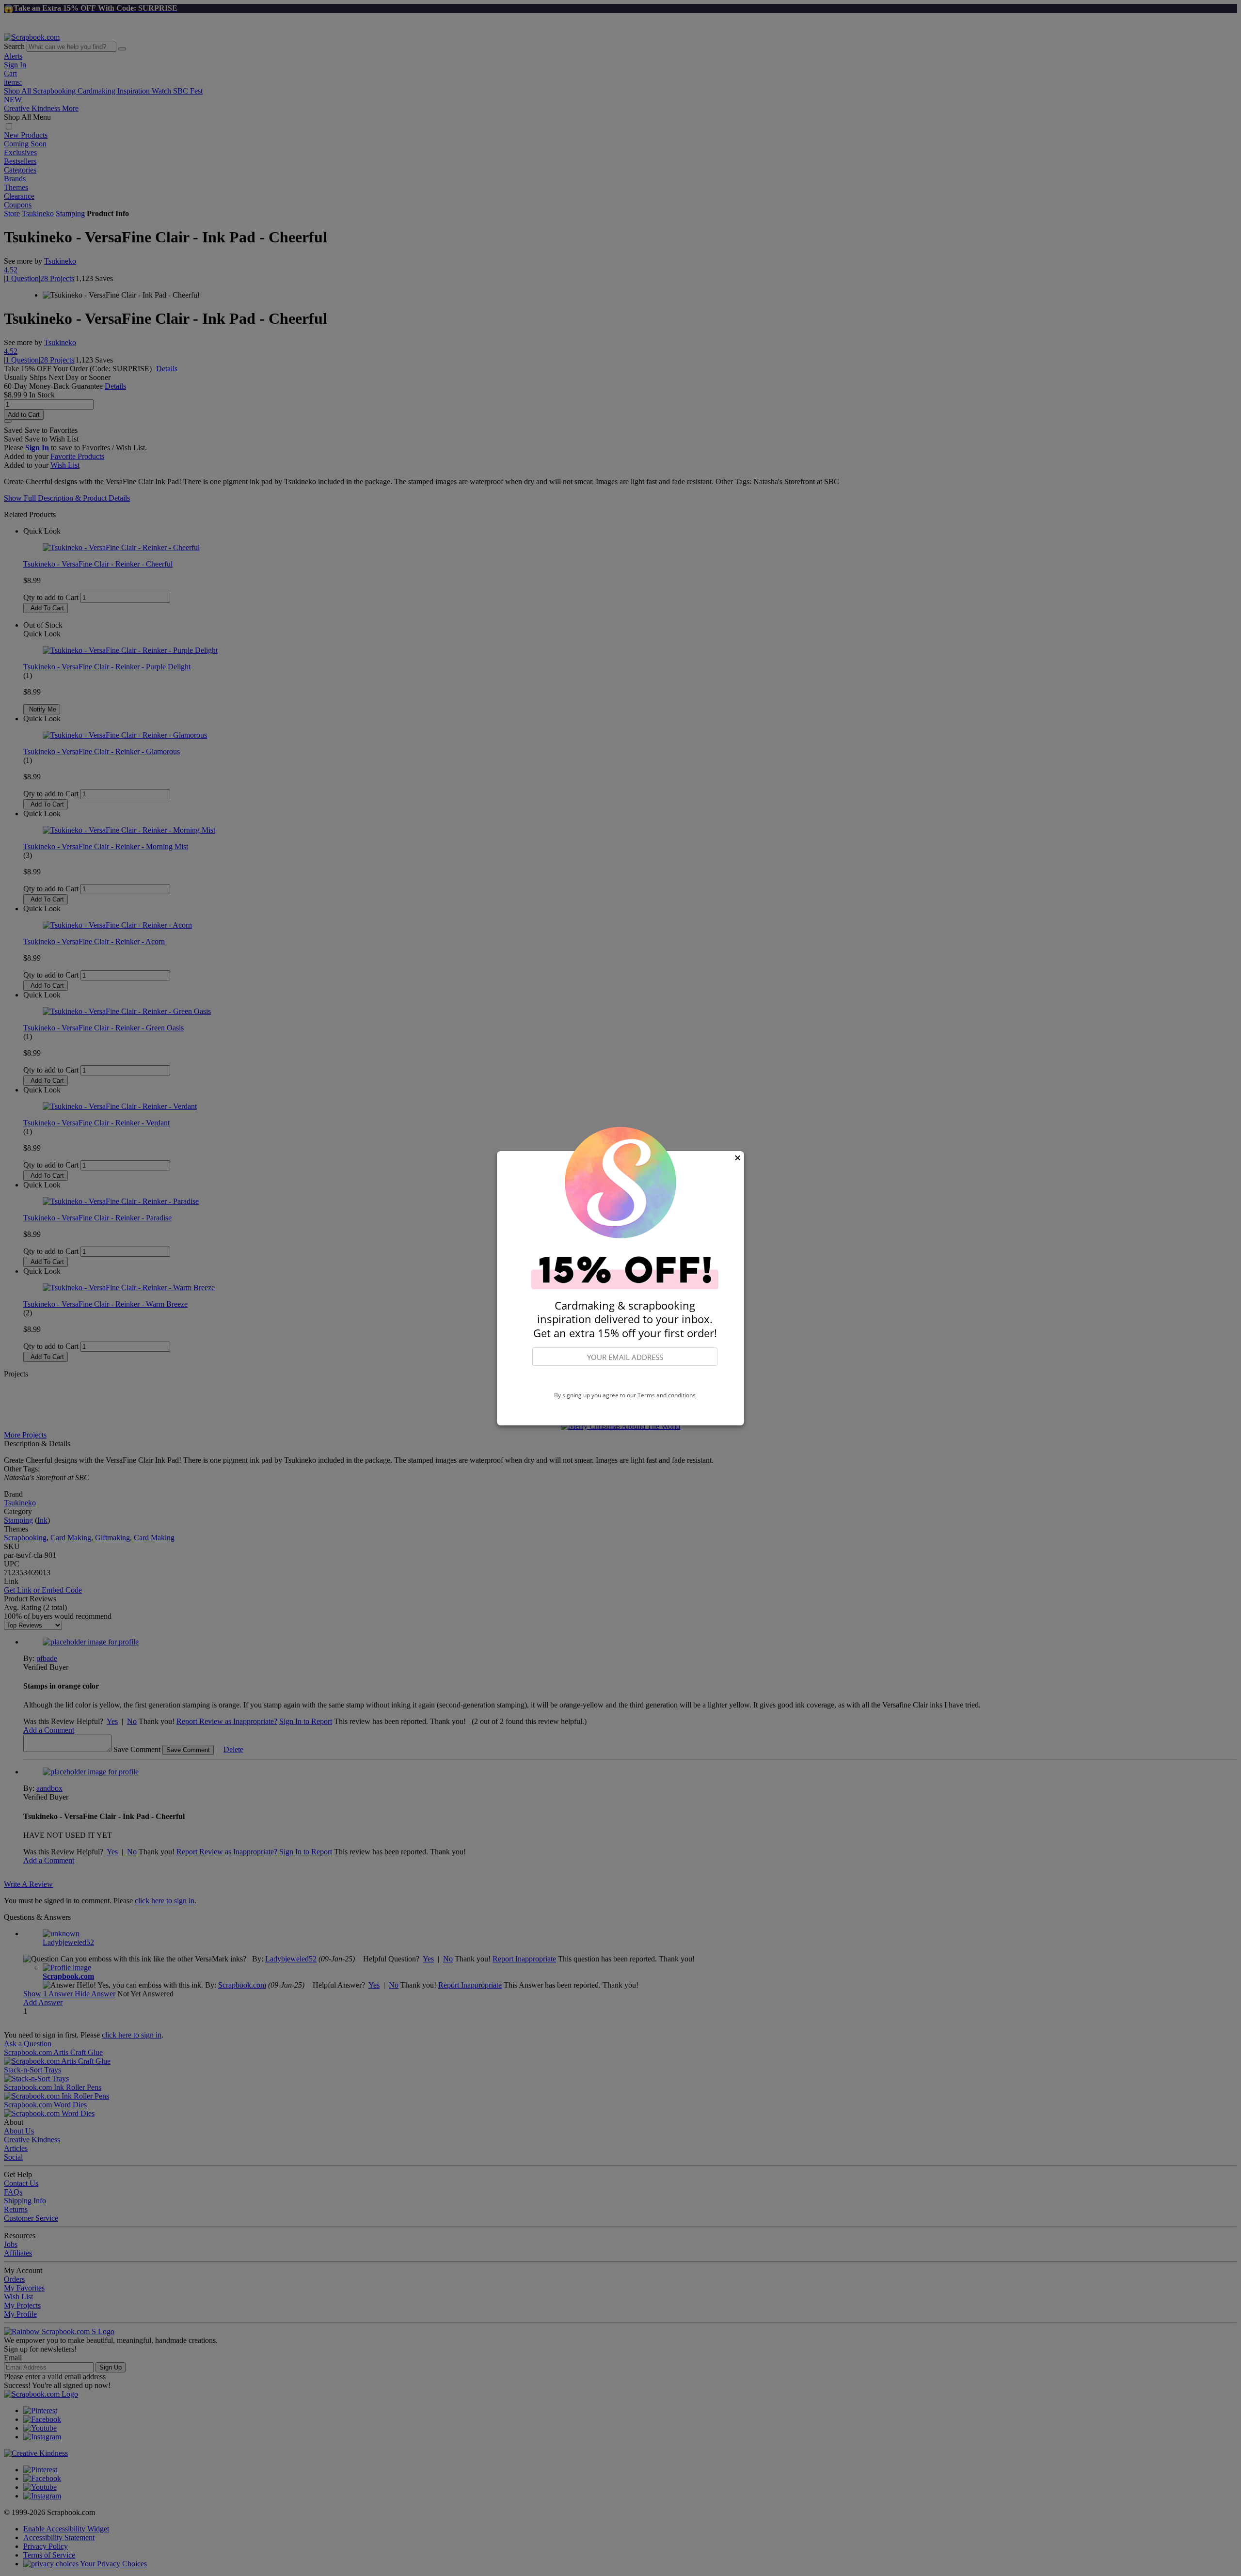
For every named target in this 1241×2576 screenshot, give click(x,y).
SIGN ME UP (625, 1379)
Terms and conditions (667, 1395)
